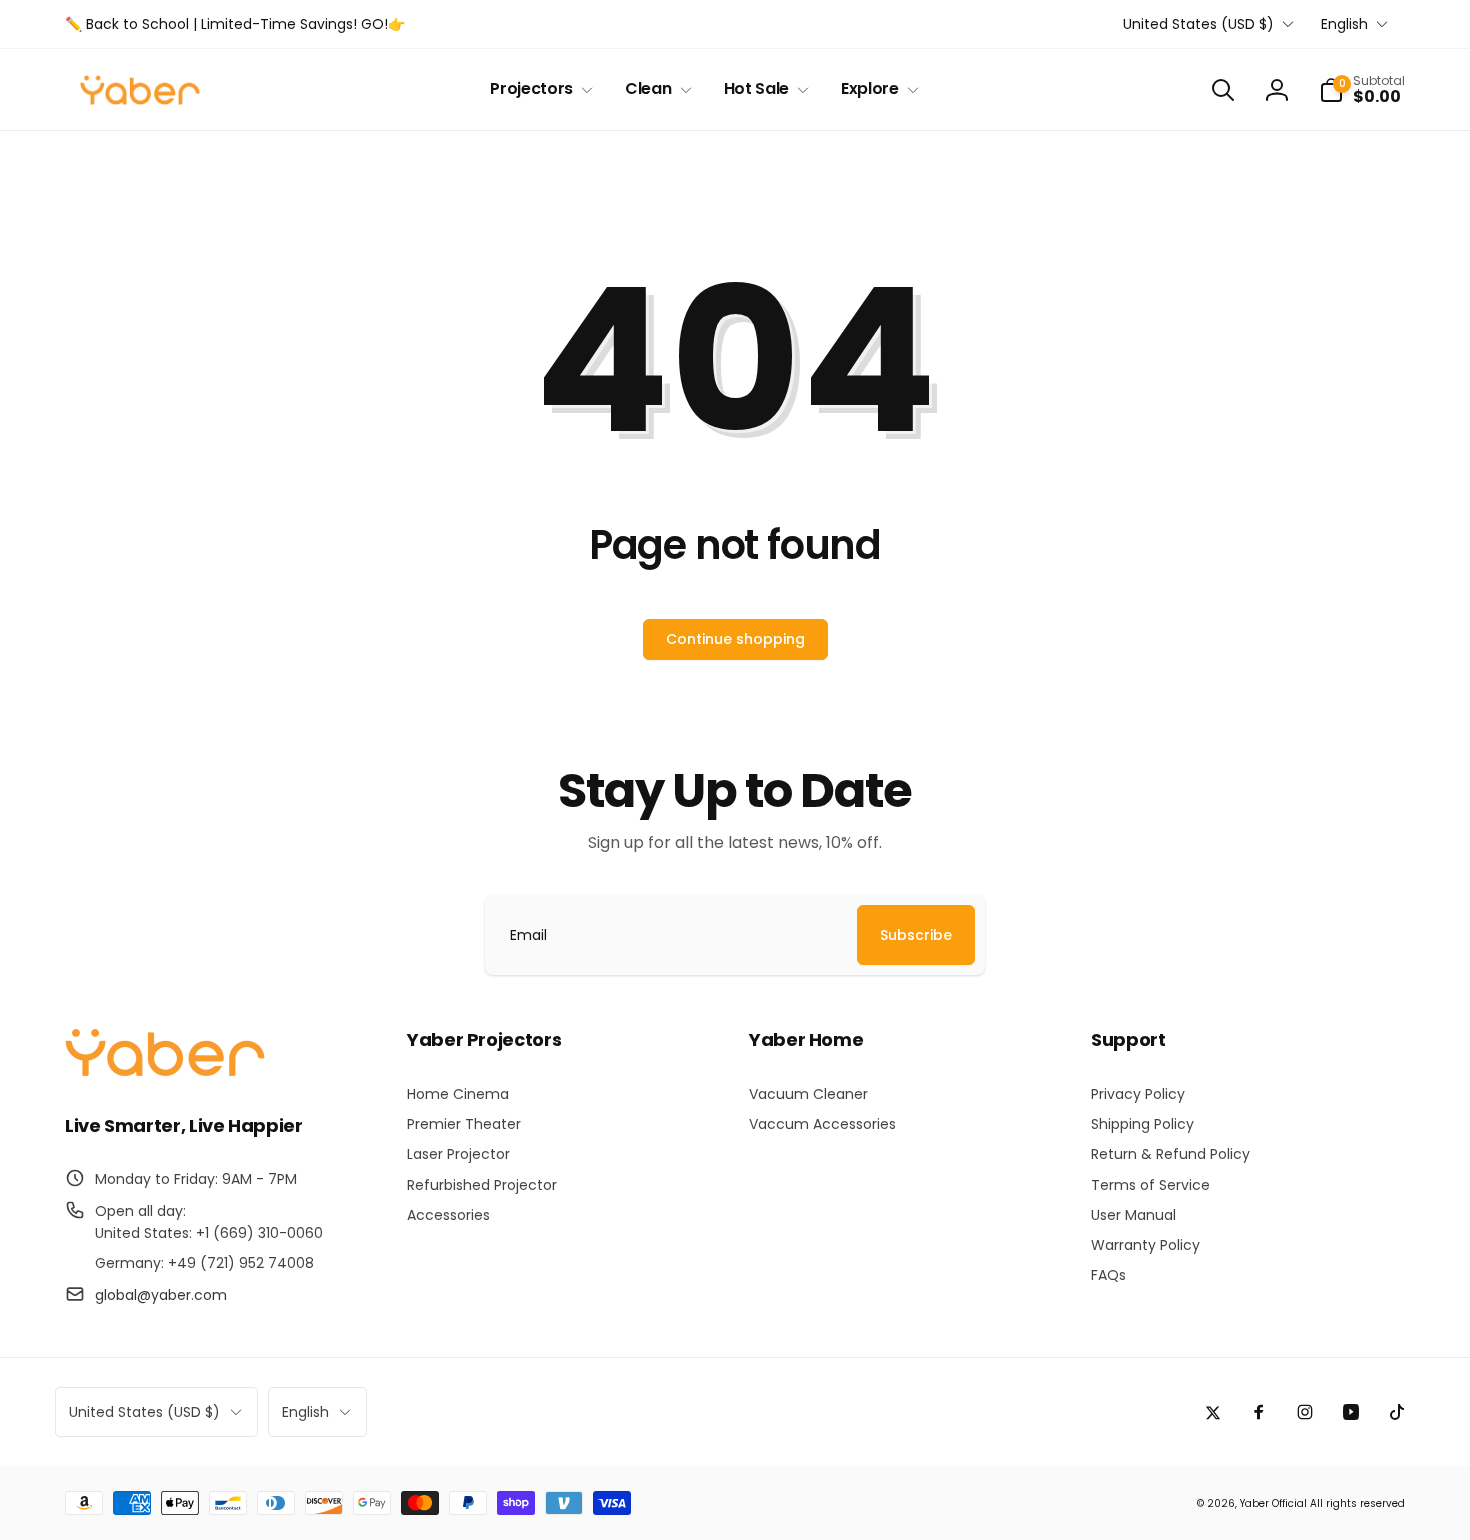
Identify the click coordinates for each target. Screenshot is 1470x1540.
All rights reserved (1357, 1503)
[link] (235, 24)
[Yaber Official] (165, 1071)
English (1344, 24)
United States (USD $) (1198, 24)
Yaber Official (1273, 1503)
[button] (537, 89)
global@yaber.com (161, 1295)
